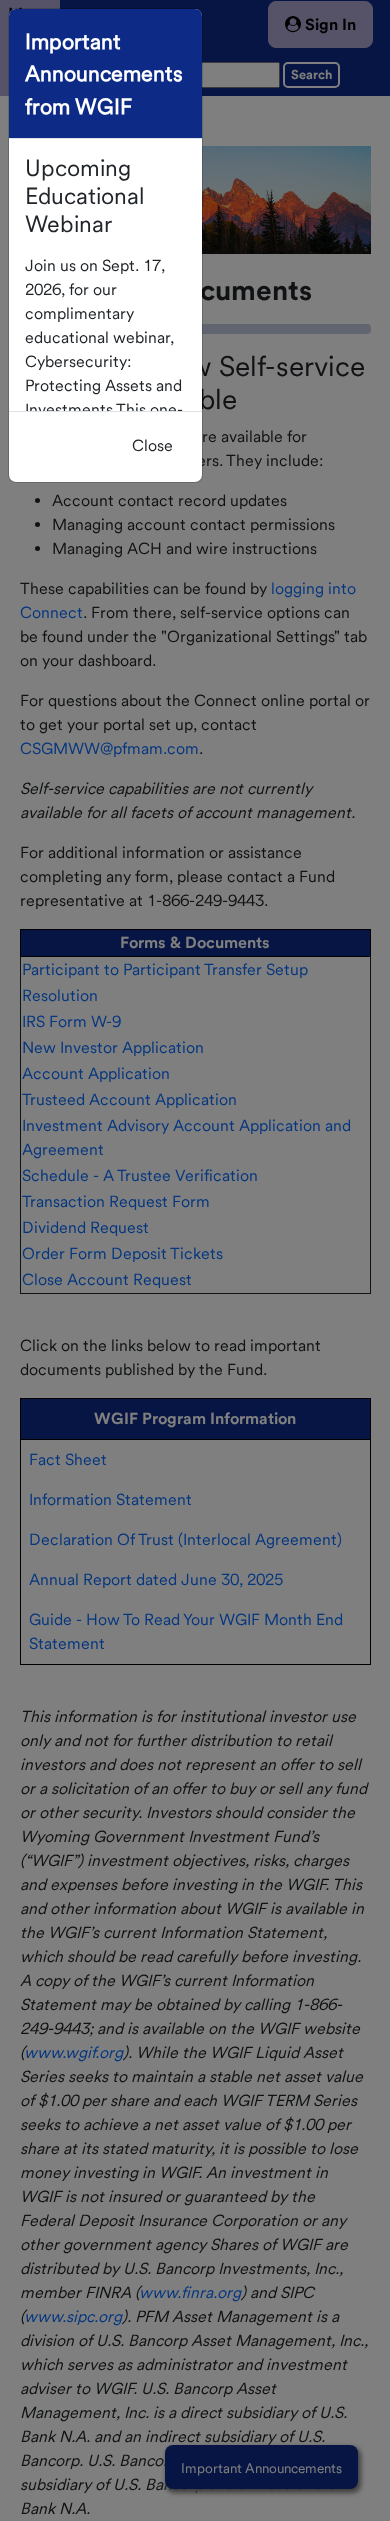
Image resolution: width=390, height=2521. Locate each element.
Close (152, 445)
